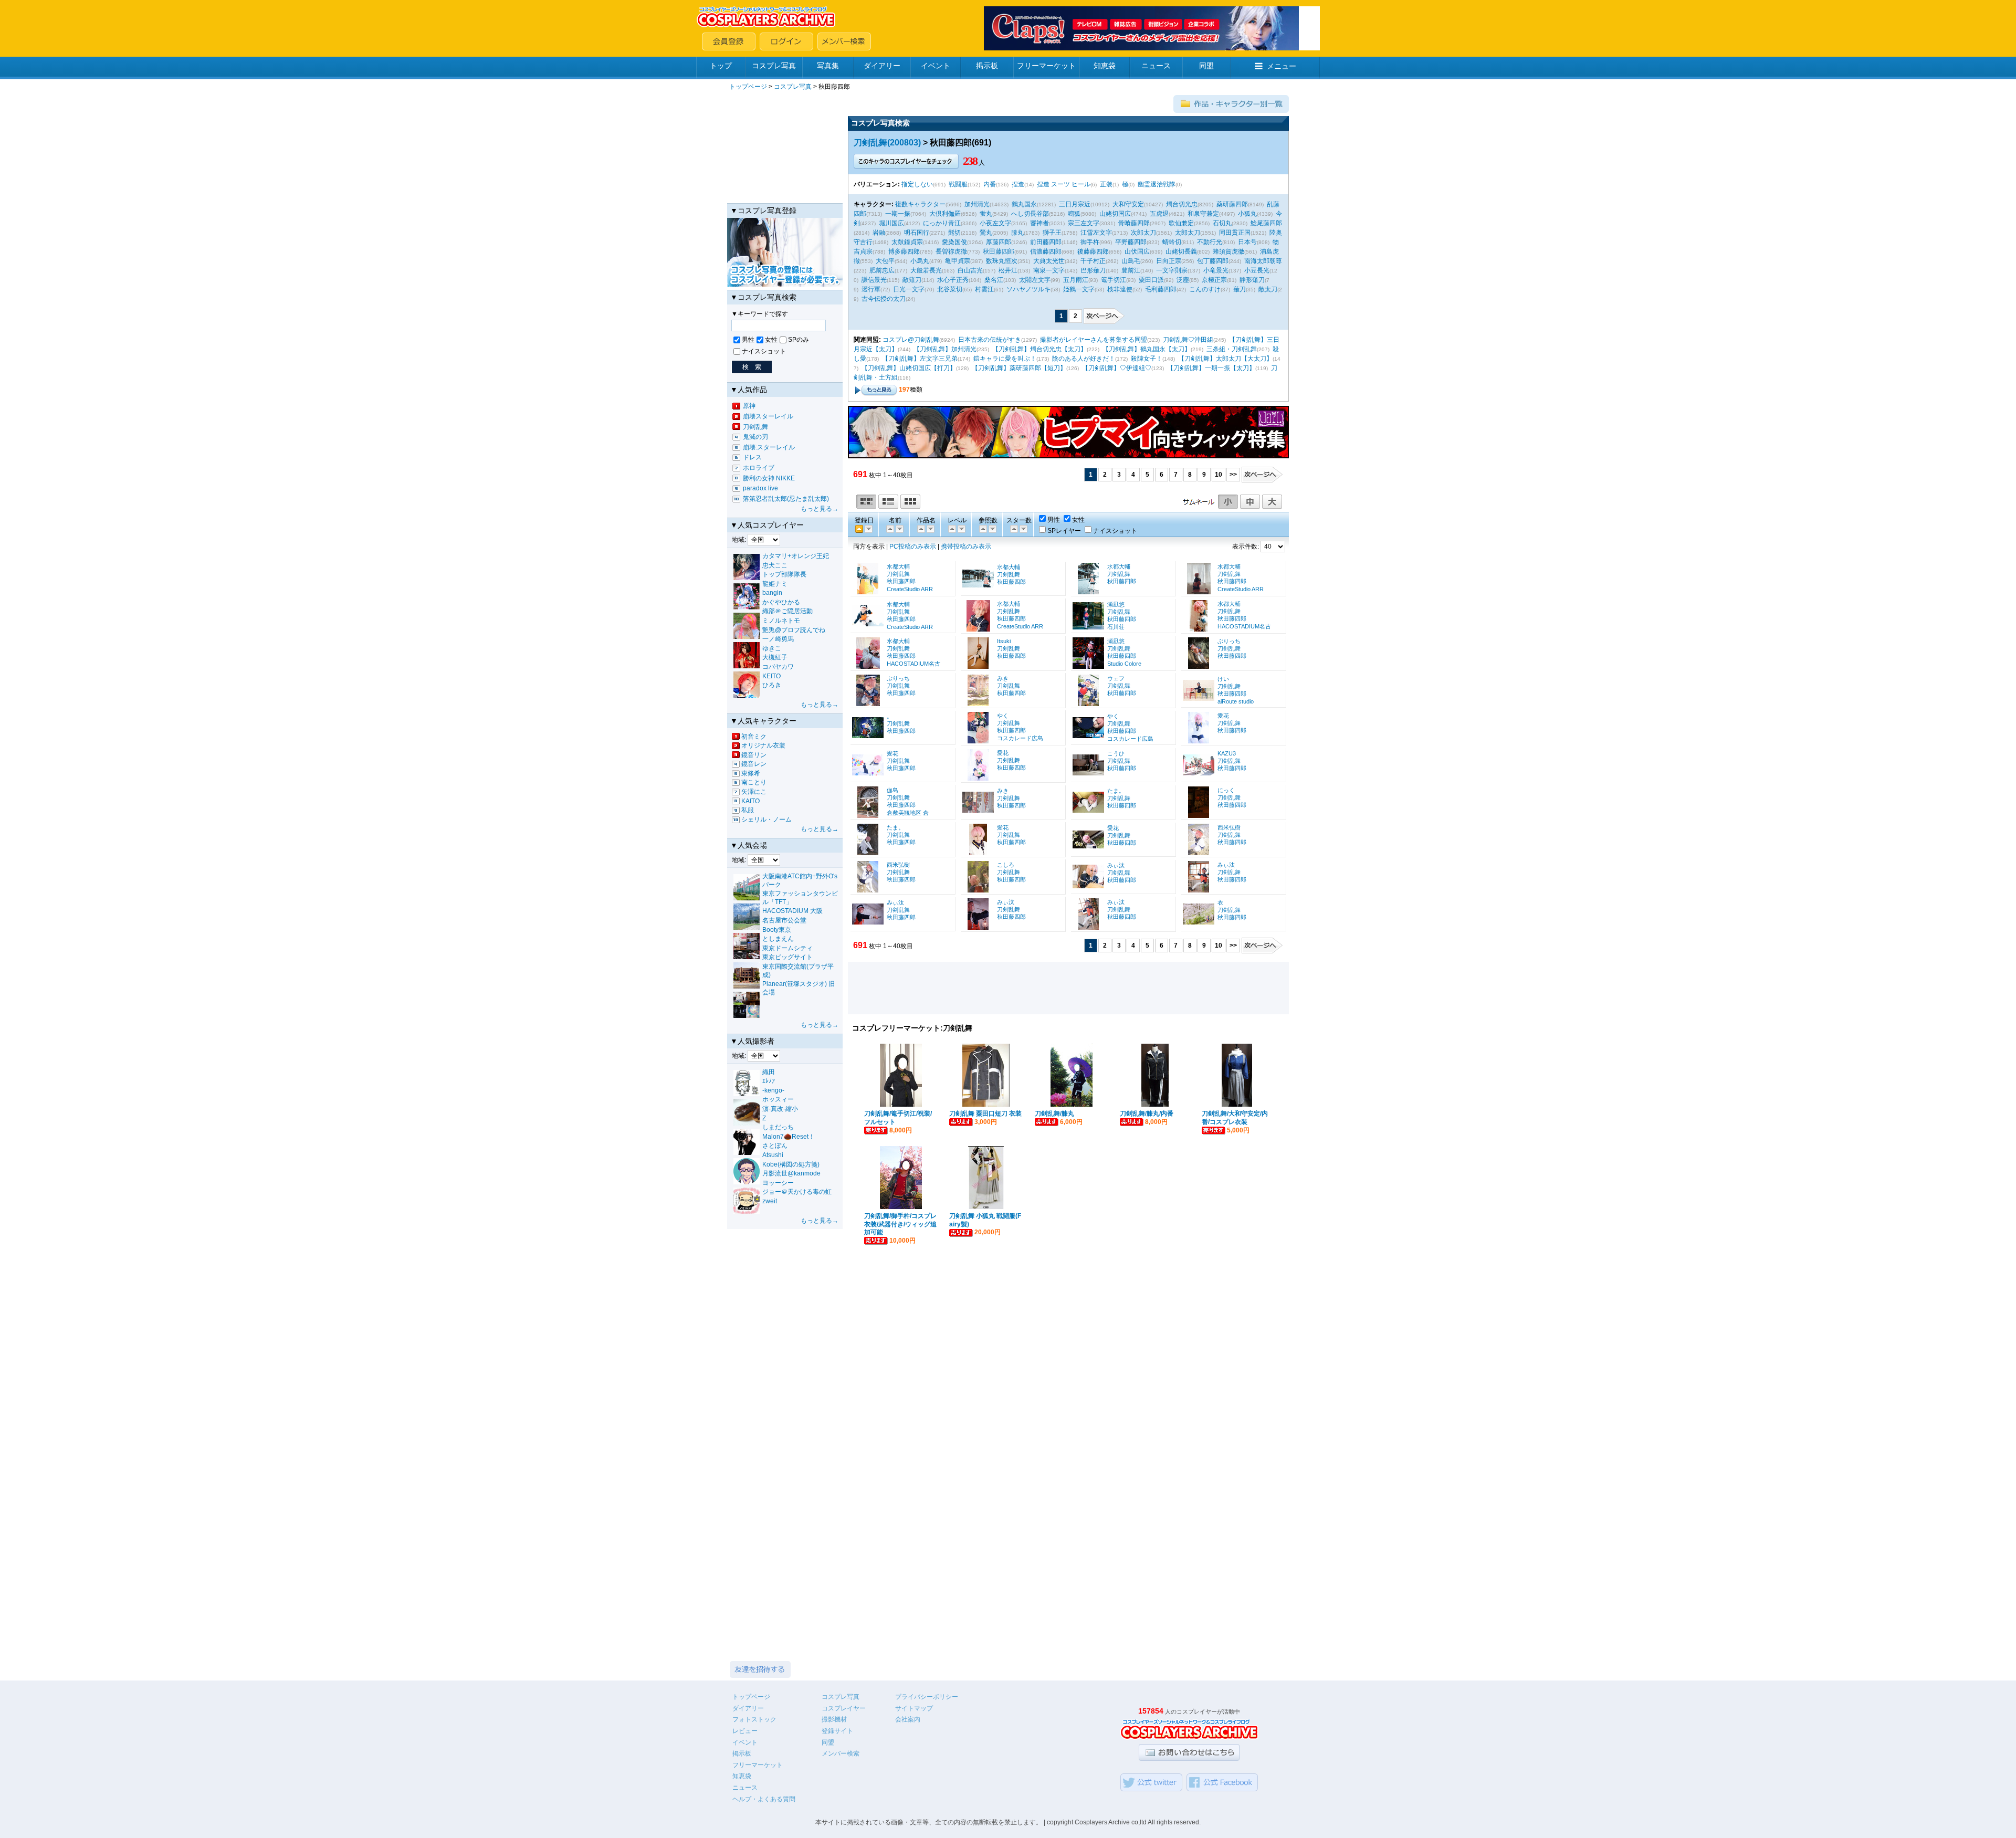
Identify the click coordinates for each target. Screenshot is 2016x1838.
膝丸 (1017, 233)
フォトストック (754, 1719)
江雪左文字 (1096, 233)
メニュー (1282, 66)
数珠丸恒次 (1002, 261)
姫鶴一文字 (1079, 289)
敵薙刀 (912, 280)
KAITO (750, 801)
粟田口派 (1151, 280)
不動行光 (1210, 242)
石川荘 (1116, 627)
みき (1003, 678)
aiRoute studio (1236, 701)
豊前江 (1131, 270)
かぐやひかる (781, 602)
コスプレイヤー (844, 1708)
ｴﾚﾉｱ (769, 1081)
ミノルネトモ (781, 621)
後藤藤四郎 (1093, 251)
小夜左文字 (995, 223)
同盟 (1206, 66)
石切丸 (1222, 223)
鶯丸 (986, 233)
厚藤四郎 (999, 242)
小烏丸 (920, 261)
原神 (749, 406)
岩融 (879, 233)
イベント (936, 66)
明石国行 (917, 233)
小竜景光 (1216, 270)
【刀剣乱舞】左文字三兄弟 (920, 359)
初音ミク (754, 737)
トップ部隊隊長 (784, 574)
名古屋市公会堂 (784, 920)
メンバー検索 (841, 1753)
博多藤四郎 (904, 251)
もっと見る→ (820, 509)
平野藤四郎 (1131, 242)
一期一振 (898, 214)
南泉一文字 (1049, 270)
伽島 (892, 790)
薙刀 (1240, 289)
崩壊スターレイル (768, 416)
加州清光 (977, 204)
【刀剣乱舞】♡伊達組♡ (1117, 368)
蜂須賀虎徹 (1228, 251)
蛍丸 (986, 214)
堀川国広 (891, 223)
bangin (772, 593)
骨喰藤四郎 (1134, 223)
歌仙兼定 (1181, 223)
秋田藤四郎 (999, 251)
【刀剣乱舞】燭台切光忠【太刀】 (1039, 349)
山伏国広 (1137, 251)
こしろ (1006, 865)
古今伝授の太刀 (884, 299)
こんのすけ (1205, 289)
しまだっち (778, 1127)
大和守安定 (1128, 204)
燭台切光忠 (1182, 204)
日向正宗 (1169, 261)
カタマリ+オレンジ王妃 (796, 556)
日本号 (1247, 242)
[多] (982, 529)
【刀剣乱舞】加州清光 (945, 349)
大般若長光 (926, 270)
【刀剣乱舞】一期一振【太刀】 (1211, 368)
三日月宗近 (1075, 204)
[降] (889, 529)
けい (1223, 679)
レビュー (745, 1731)
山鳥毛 (1131, 261)
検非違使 (1120, 289)
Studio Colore (1124, 664)
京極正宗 (1214, 280)
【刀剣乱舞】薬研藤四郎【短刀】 (1019, 368)
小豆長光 (1257, 270)
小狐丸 (1247, 214)
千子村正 (1093, 261)
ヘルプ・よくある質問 (764, 1799)
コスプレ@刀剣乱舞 (911, 340)
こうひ (1116, 753)
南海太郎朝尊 (1263, 261)
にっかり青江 (942, 223)
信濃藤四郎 (1046, 251)
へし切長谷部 (1030, 214)
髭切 (954, 233)
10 (1219, 475)
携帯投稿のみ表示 (966, 547)
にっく (1226, 790)
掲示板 (987, 66)
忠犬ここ (775, 565)
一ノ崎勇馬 (778, 639)
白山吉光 (970, 270)
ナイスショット (764, 351)
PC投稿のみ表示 (913, 547)
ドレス (752, 457)
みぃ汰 (1116, 865)
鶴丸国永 (1024, 204)
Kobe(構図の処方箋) (791, 1164)
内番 (990, 184)
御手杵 (1090, 242)
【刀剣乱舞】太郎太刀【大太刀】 (1225, 359)
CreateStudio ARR (910, 589)
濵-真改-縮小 (780, 1109)
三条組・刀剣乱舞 (1232, 349)
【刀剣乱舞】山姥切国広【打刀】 (909, 368)
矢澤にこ (754, 792)
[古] (868, 529)
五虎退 (1159, 214)
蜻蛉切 (1172, 242)
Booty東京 (777, 930)
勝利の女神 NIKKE (769, 478)
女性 (771, 340)
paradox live (760, 488)
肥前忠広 (882, 270)
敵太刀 (1268, 289)
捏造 (1018, 184)
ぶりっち (1229, 641)
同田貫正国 (1235, 233)
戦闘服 (958, 184)
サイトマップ (914, 1708)
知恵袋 (1105, 66)
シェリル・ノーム (766, 820)
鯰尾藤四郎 (1266, 223)
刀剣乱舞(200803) (887, 143)
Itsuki (1004, 641)
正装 (1106, 184)
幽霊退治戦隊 (1157, 184)
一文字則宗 (1172, 270)
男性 (748, 340)
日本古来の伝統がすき (990, 340)
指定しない (917, 184)
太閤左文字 (1035, 280)
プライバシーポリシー (927, 1697)
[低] (961, 529)
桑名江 (994, 280)
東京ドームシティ (787, 948)
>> (1233, 475)
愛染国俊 (954, 242)
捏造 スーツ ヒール (1064, 184)
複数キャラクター (920, 204)
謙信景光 (874, 280)
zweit (770, 1201)
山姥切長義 (1181, 251)
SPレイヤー (1064, 531)
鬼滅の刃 (755, 437)
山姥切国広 (1115, 214)
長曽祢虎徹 (951, 251)
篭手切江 (1114, 280)
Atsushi (773, 1155)
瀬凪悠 (1116, 604)
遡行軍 (871, 289)
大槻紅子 (775, 657)
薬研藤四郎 (1232, 204)
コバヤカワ (778, 667)
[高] (951, 529)
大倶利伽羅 (945, 214)
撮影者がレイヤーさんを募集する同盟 (1094, 340)
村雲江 (984, 289)
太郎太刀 (1188, 233)
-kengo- (773, 1090)
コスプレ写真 (774, 66)
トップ (721, 66)
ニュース (1156, 66)
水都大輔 (898, 566)
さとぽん (775, 1146)
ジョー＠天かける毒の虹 (797, 1192)
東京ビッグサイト (787, 957)
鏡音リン (754, 755)
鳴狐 (1074, 214)
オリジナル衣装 (763, 745)
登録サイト (837, 1731)
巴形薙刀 (1093, 270)
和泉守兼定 (1203, 214)
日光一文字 (909, 289)
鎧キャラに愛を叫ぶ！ (1005, 359)
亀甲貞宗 (958, 261)
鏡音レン (754, 764)
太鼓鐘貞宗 (907, 242)
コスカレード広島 (1020, 738)
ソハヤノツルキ (1028, 289)
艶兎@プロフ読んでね (794, 630)
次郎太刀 (1143, 233)
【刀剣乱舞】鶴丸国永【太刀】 (1147, 349)
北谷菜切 (950, 289)
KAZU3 (1227, 753)
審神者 (1039, 223)
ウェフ (1116, 678)
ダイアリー (882, 66)
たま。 (1116, 791)
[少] (992, 529)
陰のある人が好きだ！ (1084, 359)
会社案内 (908, 1719)
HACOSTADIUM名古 (1244, 626)
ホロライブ (759, 468)
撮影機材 (834, 1719)
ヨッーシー (778, 1183)
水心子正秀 (953, 280)
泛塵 (1183, 280)
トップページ (748, 87)
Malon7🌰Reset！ (789, 1137)
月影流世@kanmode (791, 1173)
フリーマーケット (1046, 66)
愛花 (1223, 716)
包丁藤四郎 (1213, 261)
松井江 (1008, 270)
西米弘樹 (1229, 827)
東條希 (751, 773)
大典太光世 (1049, 261)
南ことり (754, 782)
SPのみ (799, 340)
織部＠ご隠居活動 (787, 611)
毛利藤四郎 (1161, 289)
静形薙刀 (1252, 280)
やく (1003, 716)
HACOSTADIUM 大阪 (792, 911)
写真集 (828, 66)
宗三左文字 (1084, 223)
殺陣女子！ (1147, 359)
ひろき (772, 685)
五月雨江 (1076, 280)
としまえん (778, 939)
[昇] (899, 529)
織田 (769, 1072)
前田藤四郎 (1046, 242)
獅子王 (1052, 233)
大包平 (885, 261)
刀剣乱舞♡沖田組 (1188, 340)
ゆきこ (772, 648)
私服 (748, 810)
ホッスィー (778, 1099)
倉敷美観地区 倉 (908, 813)
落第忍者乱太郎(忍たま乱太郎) (786, 499)
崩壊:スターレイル (769, 447)
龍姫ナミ (775, 584)
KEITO (771, 676)
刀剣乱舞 (755, 427)
